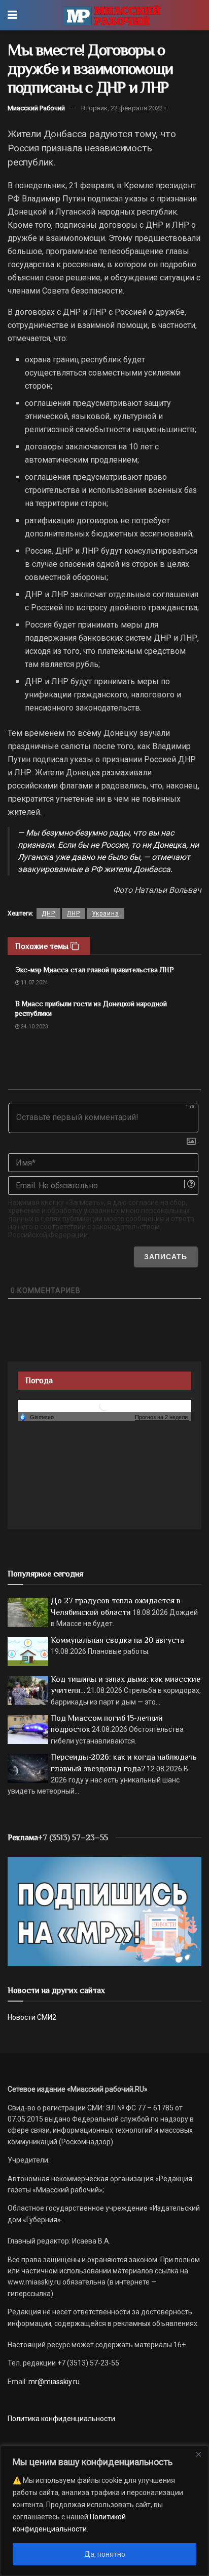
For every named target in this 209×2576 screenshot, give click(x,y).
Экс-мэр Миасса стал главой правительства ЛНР (95, 970)
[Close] (198, 2454)
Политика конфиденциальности (61, 2419)
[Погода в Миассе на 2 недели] (162, 1417)
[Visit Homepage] (112, 15)
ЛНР (74, 913)
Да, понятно (105, 2554)
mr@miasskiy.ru (53, 2382)
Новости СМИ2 (32, 2017)
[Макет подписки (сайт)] (104, 1911)
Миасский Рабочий (36, 108)
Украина (106, 913)
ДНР (48, 913)
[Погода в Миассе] (104, 1406)
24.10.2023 (34, 1027)
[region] (104, 2511)
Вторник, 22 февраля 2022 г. (125, 108)
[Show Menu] (12, 15)
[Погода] (37, 1417)
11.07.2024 (34, 983)
